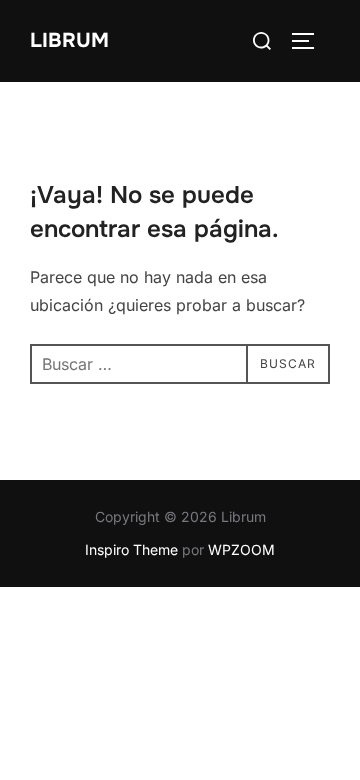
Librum (69, 40)
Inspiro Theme (131, 549)
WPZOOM (241, 549)
